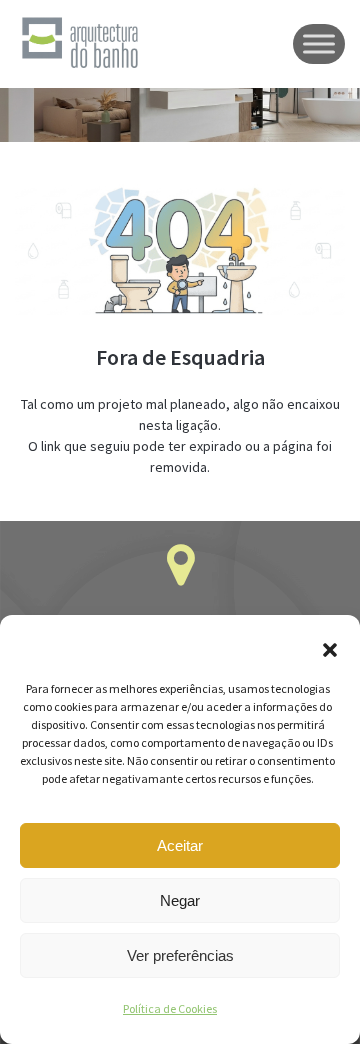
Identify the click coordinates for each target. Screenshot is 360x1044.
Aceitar (180, 845)
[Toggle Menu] (319, 43)
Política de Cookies (170, 1008)
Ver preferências (180, 955)
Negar (180, 900)
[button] (330, 650)
